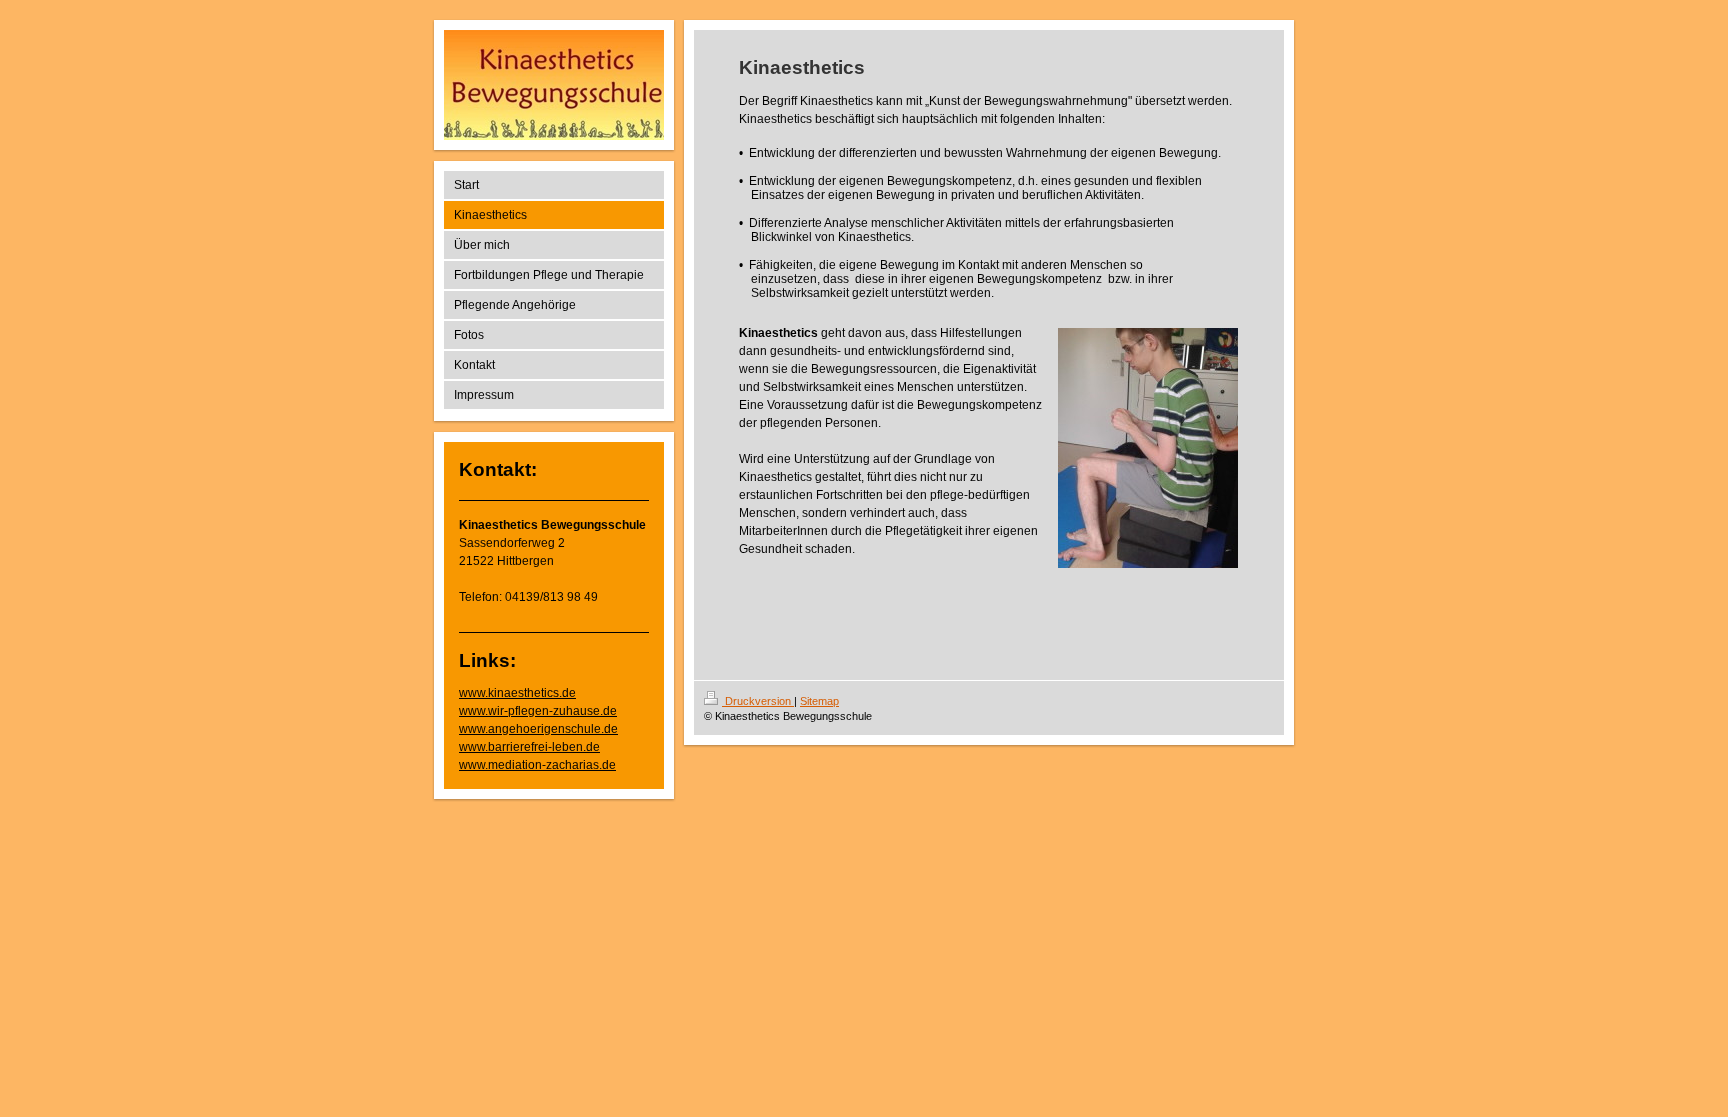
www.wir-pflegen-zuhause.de (538, 711)
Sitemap (819, 701)
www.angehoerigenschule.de (538, 729)
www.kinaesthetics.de (517, 693)
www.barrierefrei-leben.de (529, 747)
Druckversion (758, 701)
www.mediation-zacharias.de (537, 765)
